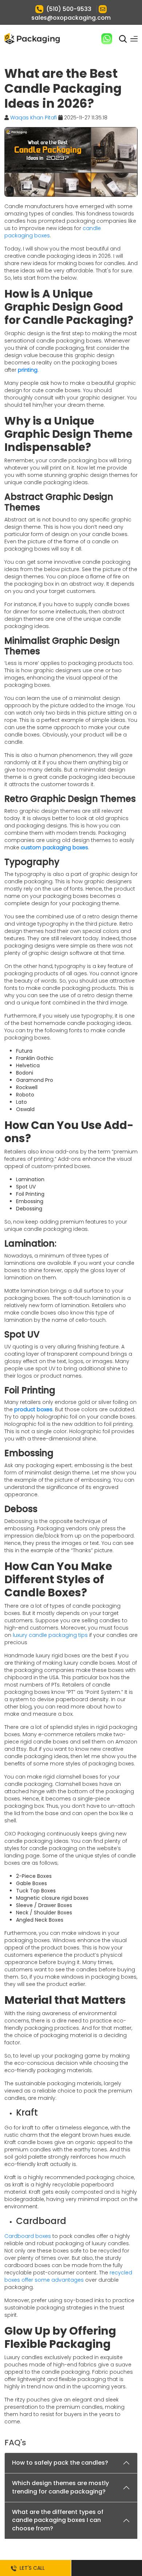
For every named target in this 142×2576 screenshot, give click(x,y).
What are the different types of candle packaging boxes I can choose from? (58, 2520)
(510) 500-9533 (69, 9)
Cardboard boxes (28, 2236)
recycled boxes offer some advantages (68, 2276)
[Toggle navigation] (134, 39)
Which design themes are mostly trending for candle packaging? (60, 2487)
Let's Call (31, 2568)
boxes (41, 236)
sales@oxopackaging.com (71, 18)
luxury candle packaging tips (50, 1635)
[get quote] (106, 2568)
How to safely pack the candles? (60, 2463)
